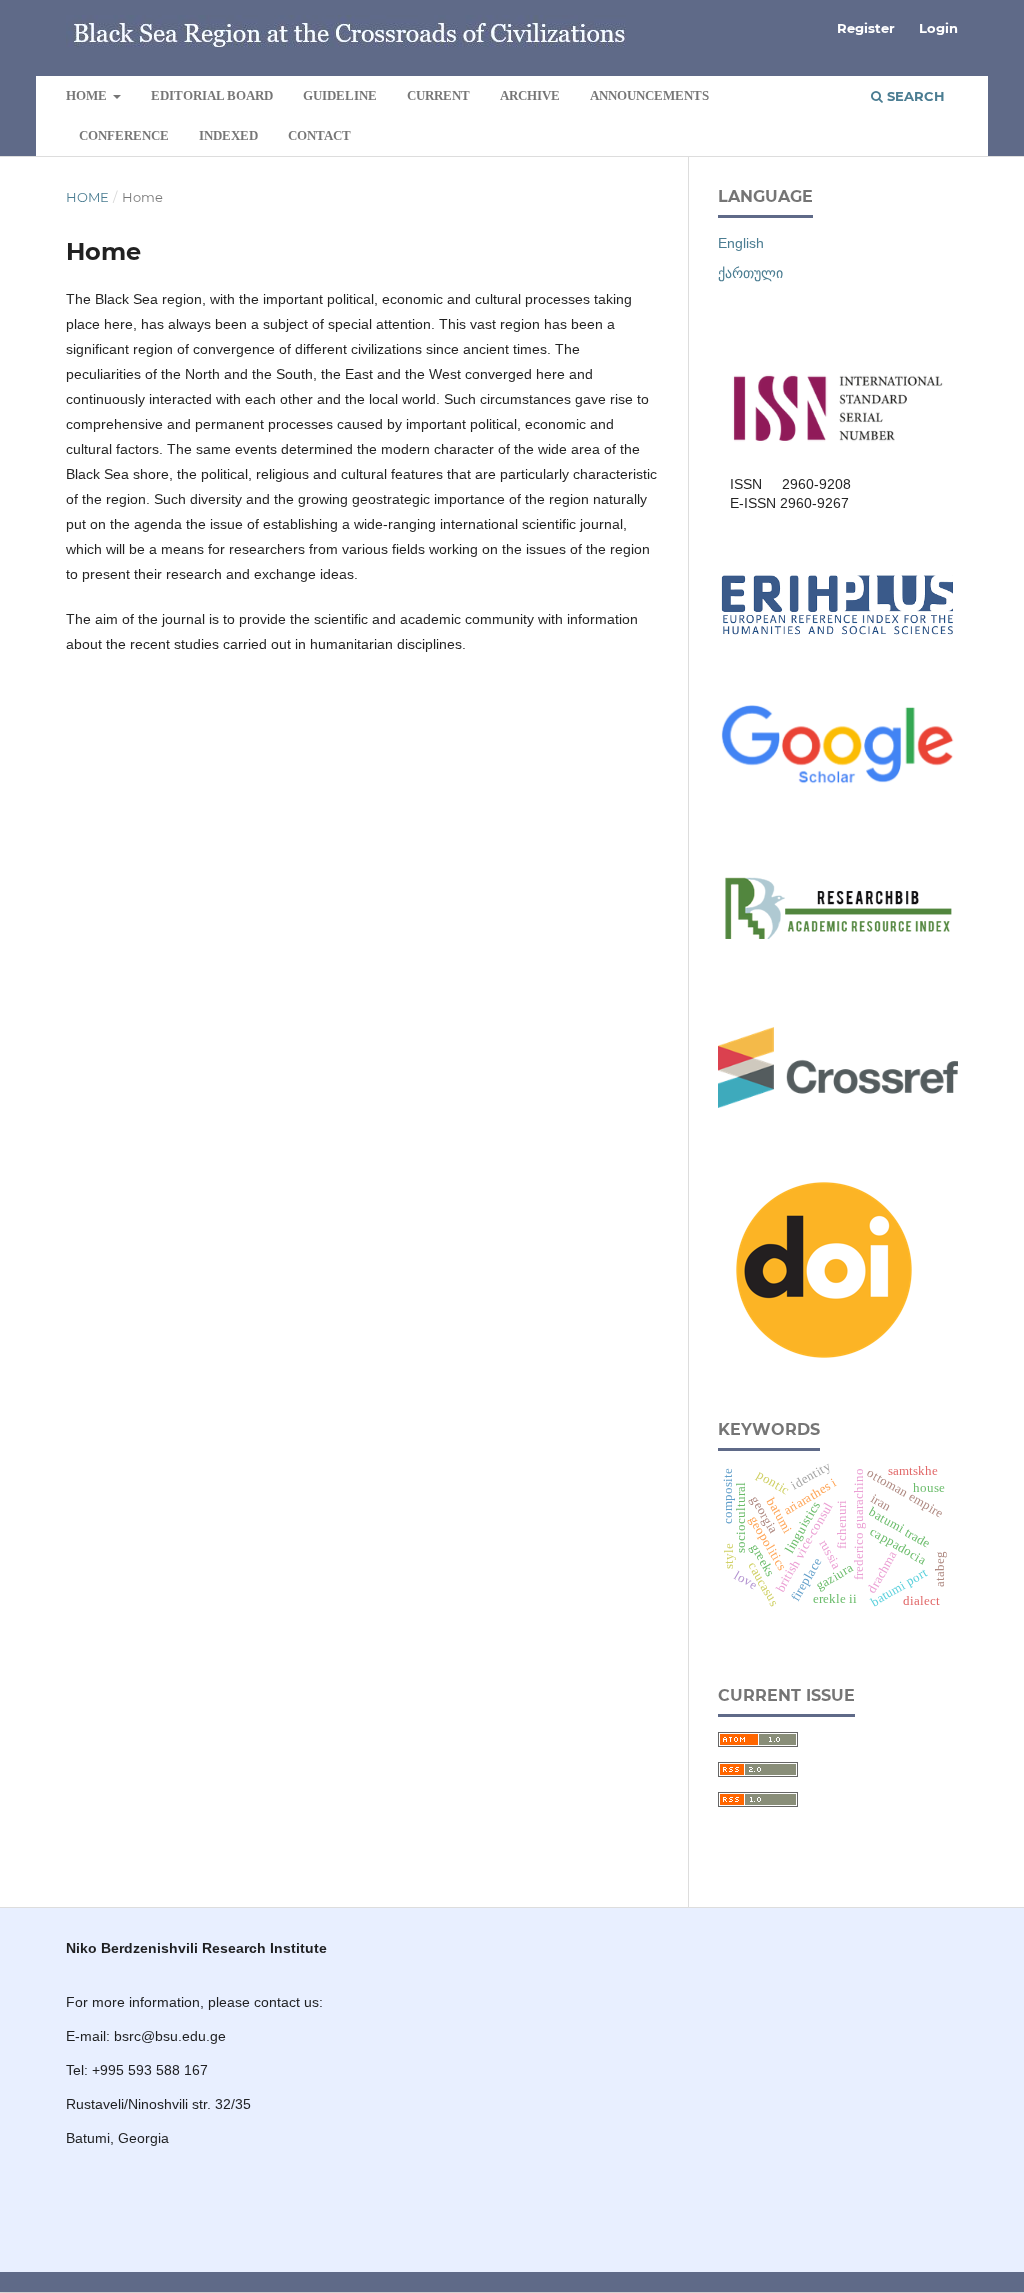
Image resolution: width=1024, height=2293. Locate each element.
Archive (530, 95)
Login (938, 28)
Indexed (228, 135)
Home (88, 95)
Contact (319, 135)
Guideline (340, 95)
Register (866, 28)
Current (438, 95)
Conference (124, 135)
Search (914, 96)
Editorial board (212, 95)
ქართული (750, 273)
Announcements (649, 95)
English (741, 243)
